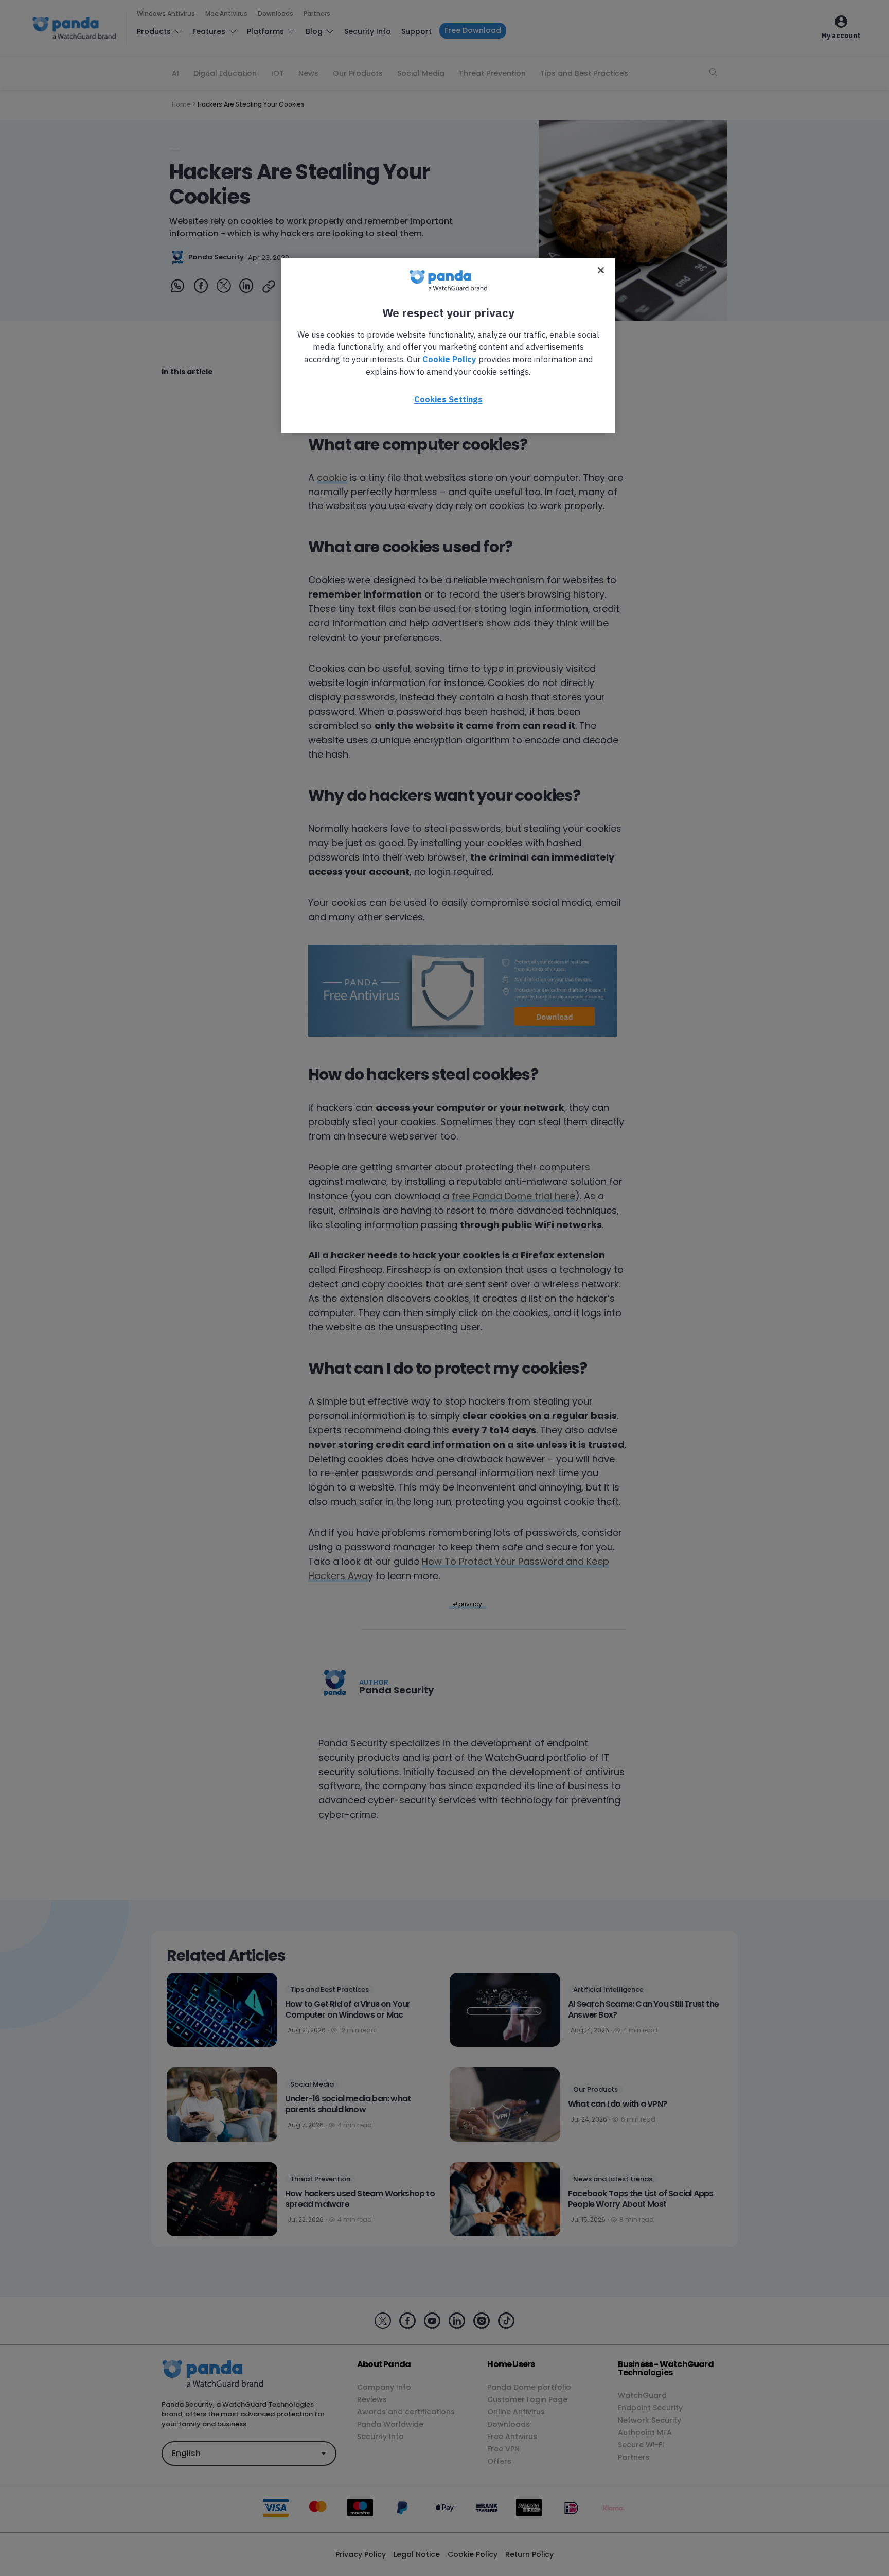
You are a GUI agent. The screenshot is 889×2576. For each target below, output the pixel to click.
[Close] (601, 270)
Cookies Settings (448, 399)
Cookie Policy (449, 359)
